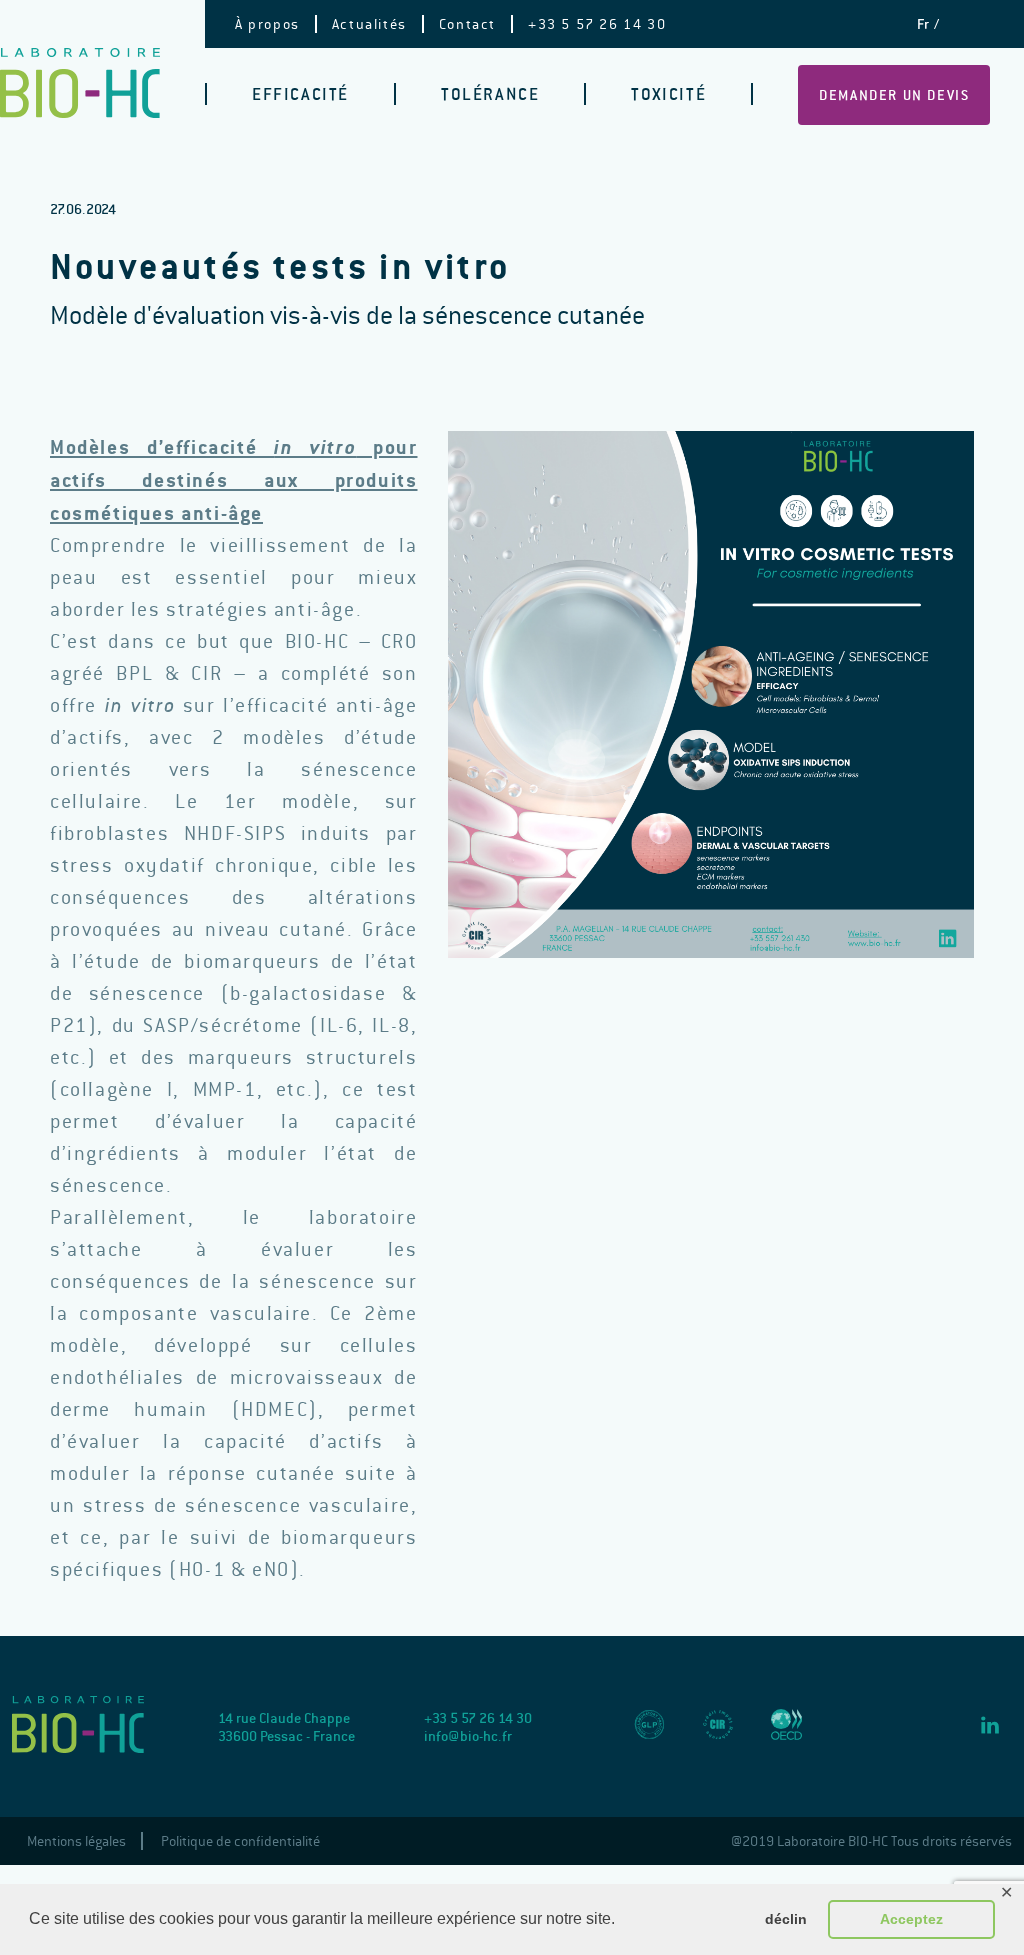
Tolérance (490, 94)
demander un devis (894, 95)
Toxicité (668, 94)
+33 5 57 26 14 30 (597, 24)
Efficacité (300, 94)
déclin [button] (786, 1919)
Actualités (369, 24)
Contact (467, 24)
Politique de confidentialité (240, 1841)
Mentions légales (76, 1841)
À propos (267, 24)
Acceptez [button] (911, 1919)
